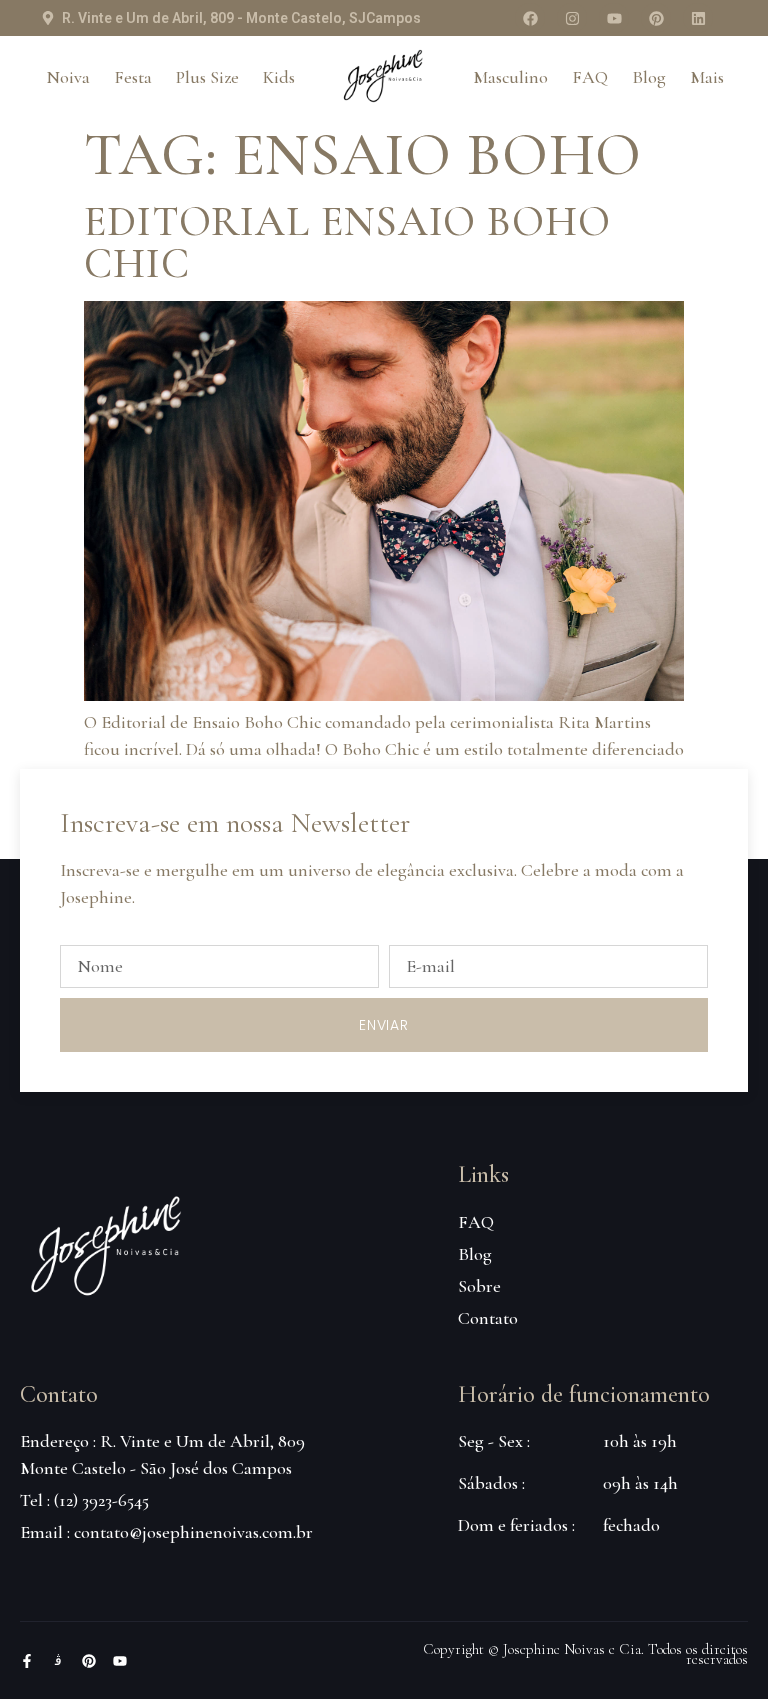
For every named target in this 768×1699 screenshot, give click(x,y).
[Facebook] (530, 18)
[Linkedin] (698, 18)
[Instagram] (572, 18)
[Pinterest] (656, 18)
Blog (649, 77)
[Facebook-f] (27, 1661)
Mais (707, 77)
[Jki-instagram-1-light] (58, 1661)
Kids (279, 77)
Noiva (68, 77)
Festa (133, 77)
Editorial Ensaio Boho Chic (347, 242)
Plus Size (207, 77)
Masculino (510, 77)
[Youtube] (614, 18)
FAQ (590, 77)
